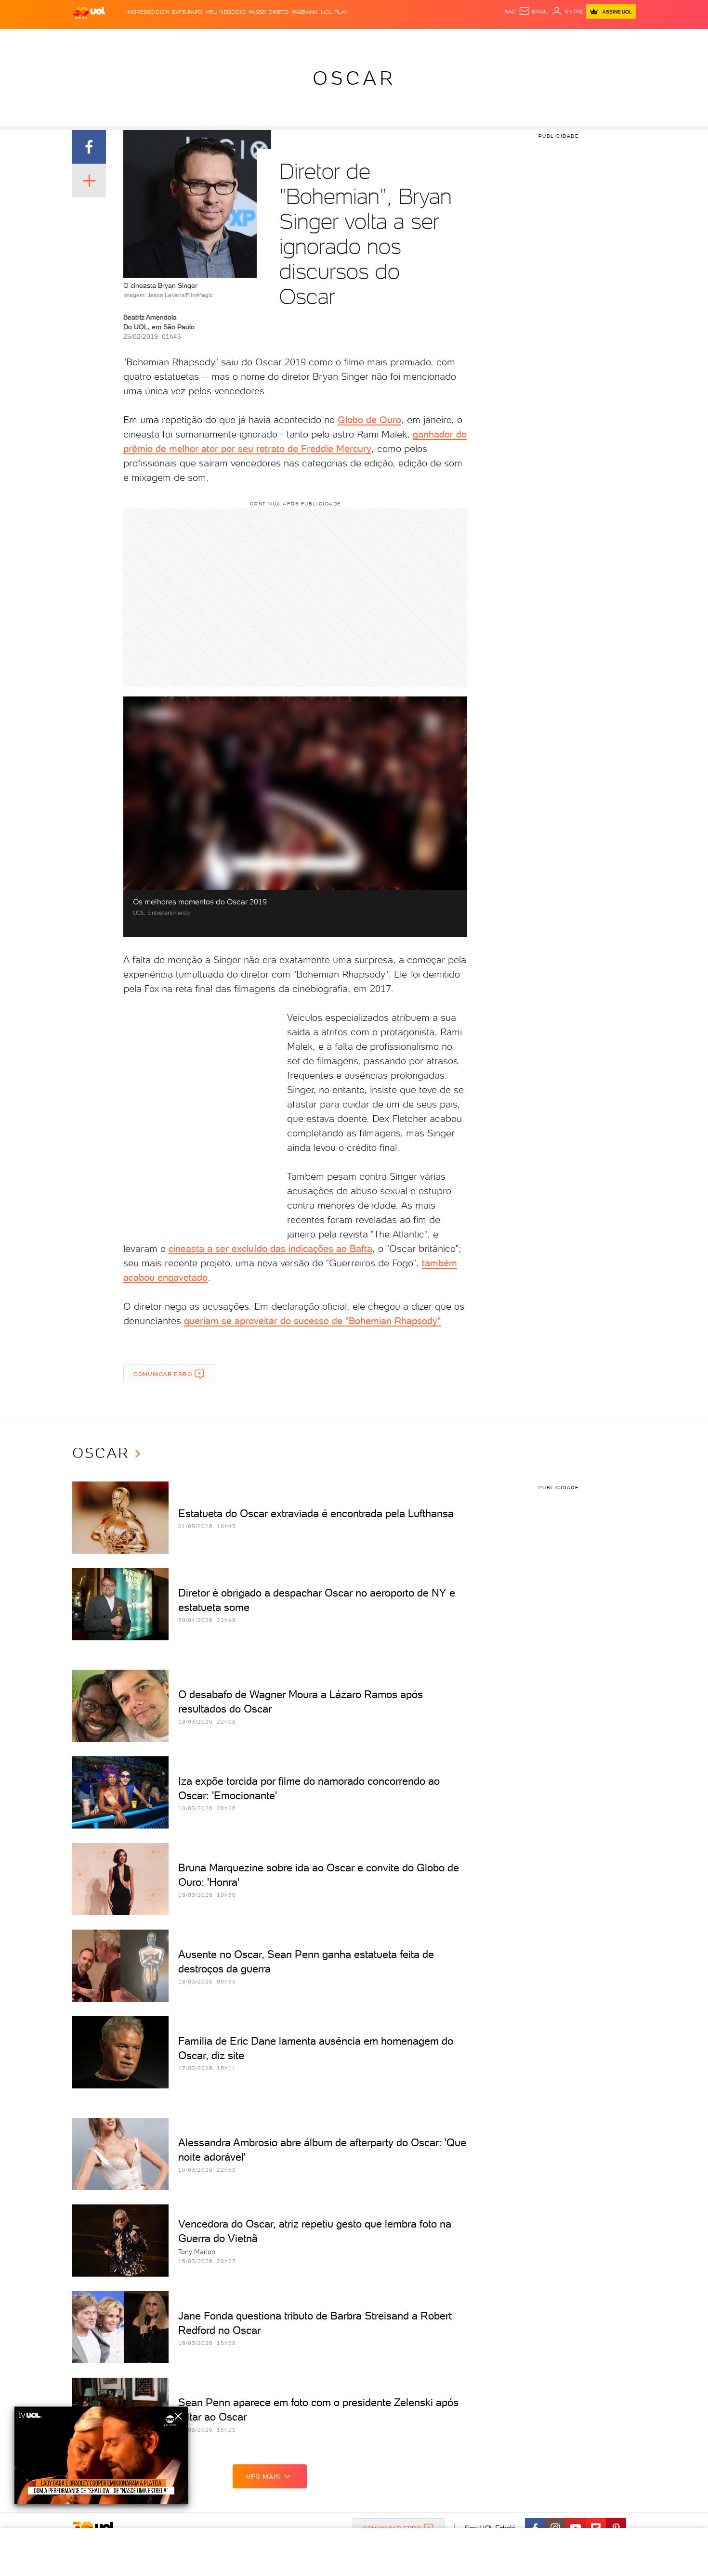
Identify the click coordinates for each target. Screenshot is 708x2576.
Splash (362, 39)
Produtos (91, 39)
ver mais (263, 2477)
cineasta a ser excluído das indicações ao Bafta (270, 1249)
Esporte (332, 39)
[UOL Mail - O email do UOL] (534, 12)
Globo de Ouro (369, 420)
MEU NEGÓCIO (225, 12)
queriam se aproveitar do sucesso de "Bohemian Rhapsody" (312, 1321)
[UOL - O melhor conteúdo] (89, 12)
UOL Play (334, 12)
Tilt (447, 39)
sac (510, 12)
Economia (275, 39)
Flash (121, 39)
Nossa (522, 39)
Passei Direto (269, 12)
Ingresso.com (148, 12)
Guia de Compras (619, 39)
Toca (578, 39)
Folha (305, 39)
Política (213, 39)
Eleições (149, 39)
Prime (558, 39)
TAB (541, 39)
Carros (243, 39)
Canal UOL (491, 39)
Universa (392, 39)
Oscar (354, 78)
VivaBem (425, 39)
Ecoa (463, 39)
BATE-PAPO (187, 12)
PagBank (305, 12)
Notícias (182, 39)
